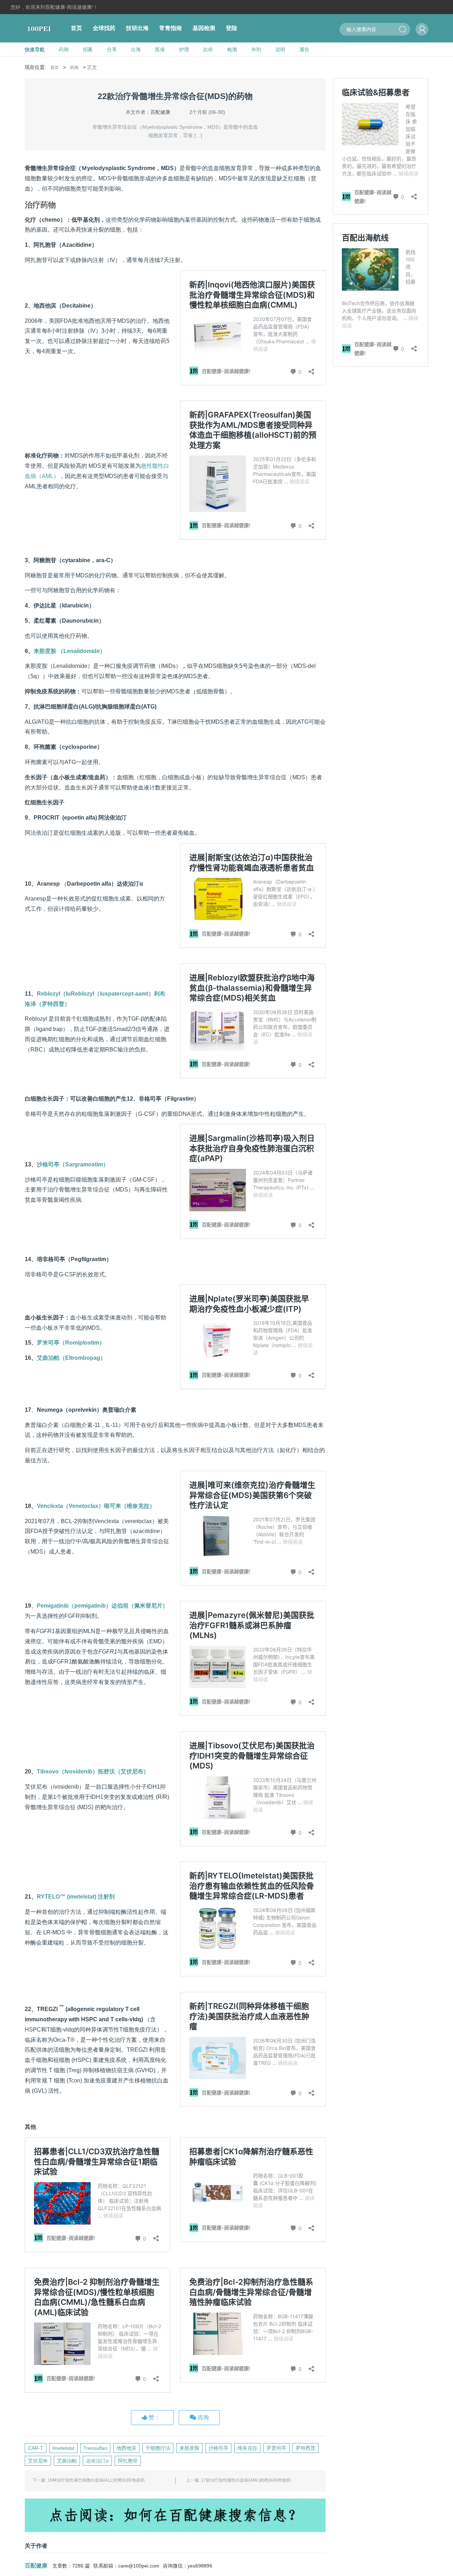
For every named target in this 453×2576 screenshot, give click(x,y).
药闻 (64, 49)
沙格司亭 (218, 2448)
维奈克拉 (247, 2448)
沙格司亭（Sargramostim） (73, 1164)
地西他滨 (126, 2448)
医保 (160, 49)
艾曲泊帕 (67, 2461)
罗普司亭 (276, 2448)
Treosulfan (95, 2448)
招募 (88, 49)
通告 (304, 49)
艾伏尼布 (38, 2461)
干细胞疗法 (158, 2448)
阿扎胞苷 (128, 2461)
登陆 (231, 28)
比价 (208, 49)
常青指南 (171, 28)
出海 (136, 49)
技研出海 (137, 28)
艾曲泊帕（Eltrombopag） (71, 1358)
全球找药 (104, 28)
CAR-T (36, 2448)
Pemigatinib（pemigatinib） (102, 1606)
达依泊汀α (97, 2461)
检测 (232, 49)
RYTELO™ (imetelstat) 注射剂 (76, 1897)
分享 (112, 49)
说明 (280, 49)
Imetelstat (63, 2448)
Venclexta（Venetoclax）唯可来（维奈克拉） (96, 1506)
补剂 (256, 49)
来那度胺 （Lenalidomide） (70, 651)
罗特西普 (305, 2448)
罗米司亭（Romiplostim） (71, 1343)
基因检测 (204, 28)
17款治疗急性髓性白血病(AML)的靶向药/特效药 (246, 2480)
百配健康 (160, 112)
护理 (184, 49)
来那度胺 (189, 2448)
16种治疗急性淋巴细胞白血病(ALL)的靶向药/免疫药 (96, 2480)
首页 (76, 28)
